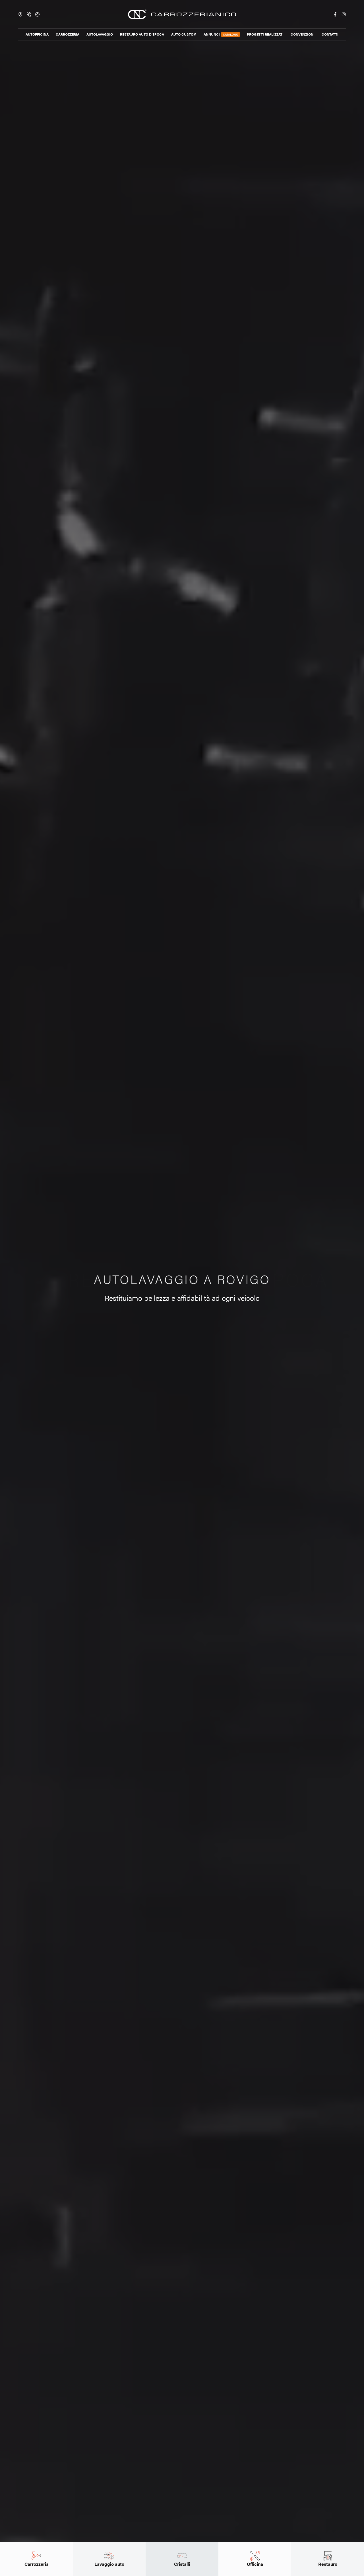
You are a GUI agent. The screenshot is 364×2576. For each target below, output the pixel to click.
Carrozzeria (68, 34)
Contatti (330, 34)
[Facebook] (335, 14)
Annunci (221, 34)
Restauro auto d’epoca (142, 34)
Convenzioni (303, 34)
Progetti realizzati (265, 34)
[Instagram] (344, 14)
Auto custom (184, 34)
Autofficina (37, 34)
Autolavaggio (100, 34)
